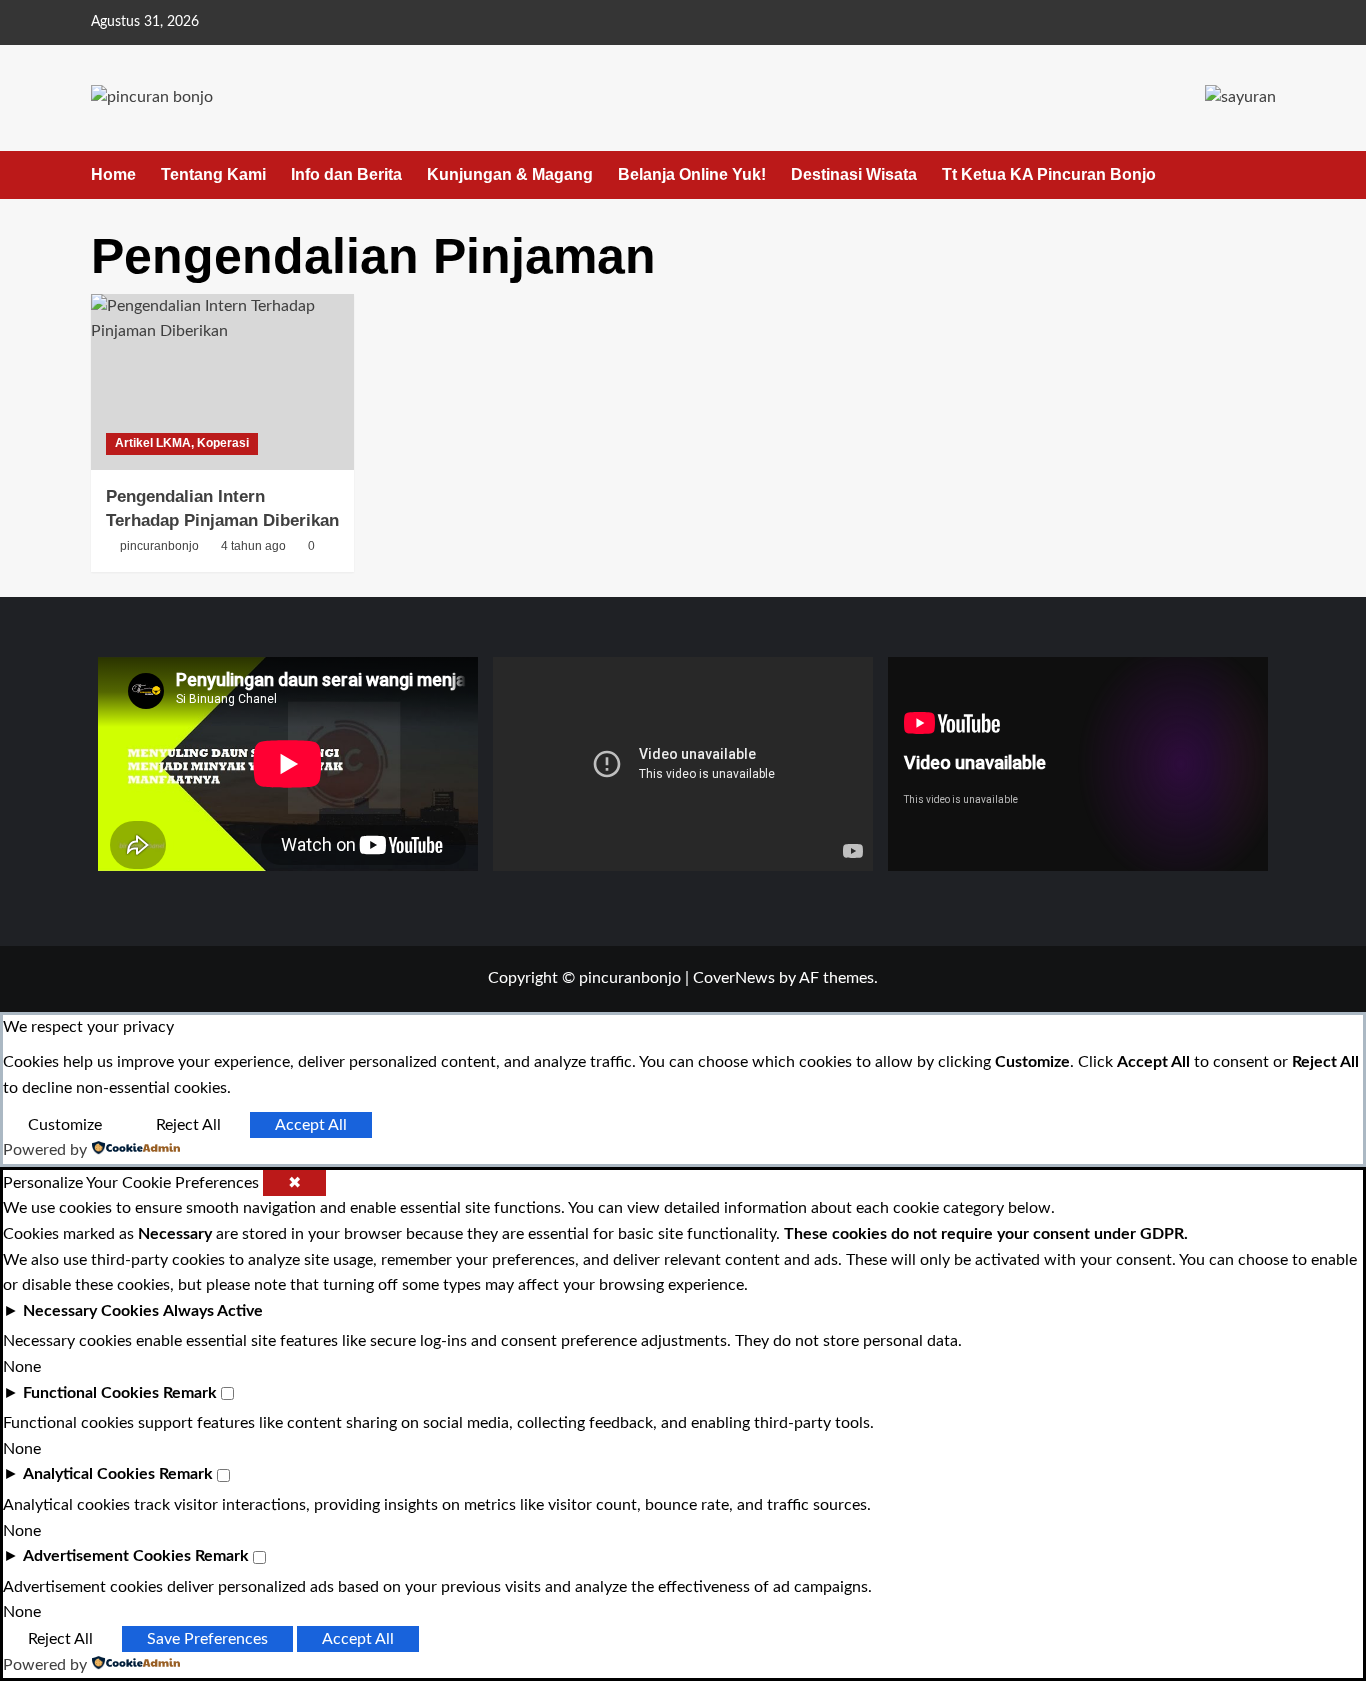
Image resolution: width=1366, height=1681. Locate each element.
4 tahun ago (253, 546)
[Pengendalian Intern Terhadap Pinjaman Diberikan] (223, 382)
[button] (1263, 174)
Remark (190, 1393)
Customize (65, 1125)
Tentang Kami (213, 174)
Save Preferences (207, 1639)
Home (113, 174)
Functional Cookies (91, 1393)
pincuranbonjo (159, 546)
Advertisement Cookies (107, 1556)
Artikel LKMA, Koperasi (182, 443)
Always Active (213, 1311)
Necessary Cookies (91, 1311)
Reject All (188, 1125)
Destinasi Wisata (854, 174)
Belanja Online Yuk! (692, 174)
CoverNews (734, 978)
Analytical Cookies (89, 1474)
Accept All (311, 1125)
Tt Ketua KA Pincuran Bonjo (1049, 174)
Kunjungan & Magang (510, 174)
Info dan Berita (346, 174)
